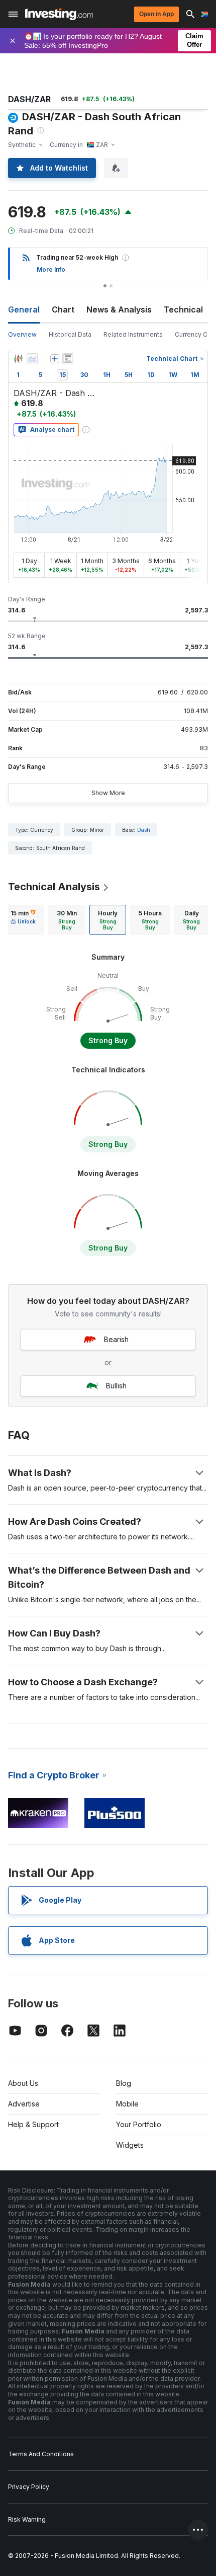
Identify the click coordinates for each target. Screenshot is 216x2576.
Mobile (127, 2104)
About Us (23, 2083)
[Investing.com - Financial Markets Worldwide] (59, 14)
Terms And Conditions (41, 2454)
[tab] (23, 920)
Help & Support (33, 2124)
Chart (63, 309)
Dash (144, 830)
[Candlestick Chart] (18, 359)
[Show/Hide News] (68, 359)
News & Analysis (119, 309)
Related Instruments (133, 334)
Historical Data (70, 334)
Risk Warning (27, 2519)
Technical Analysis (54, 887)
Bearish (116, 1339)
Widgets (130, 2145)
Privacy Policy (29, 2487)
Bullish (116, 1386)
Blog (124, 2083)
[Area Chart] (32, 359)
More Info (51, 269)
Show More (108, 793)
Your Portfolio (139, 2124)
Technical (183, 309)
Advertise (24, 2104)
